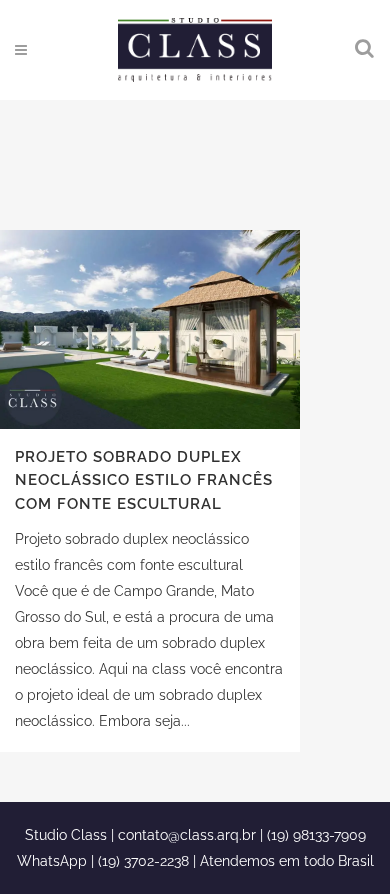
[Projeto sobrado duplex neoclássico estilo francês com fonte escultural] (150, 329)
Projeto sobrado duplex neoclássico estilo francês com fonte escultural (144, 480)
